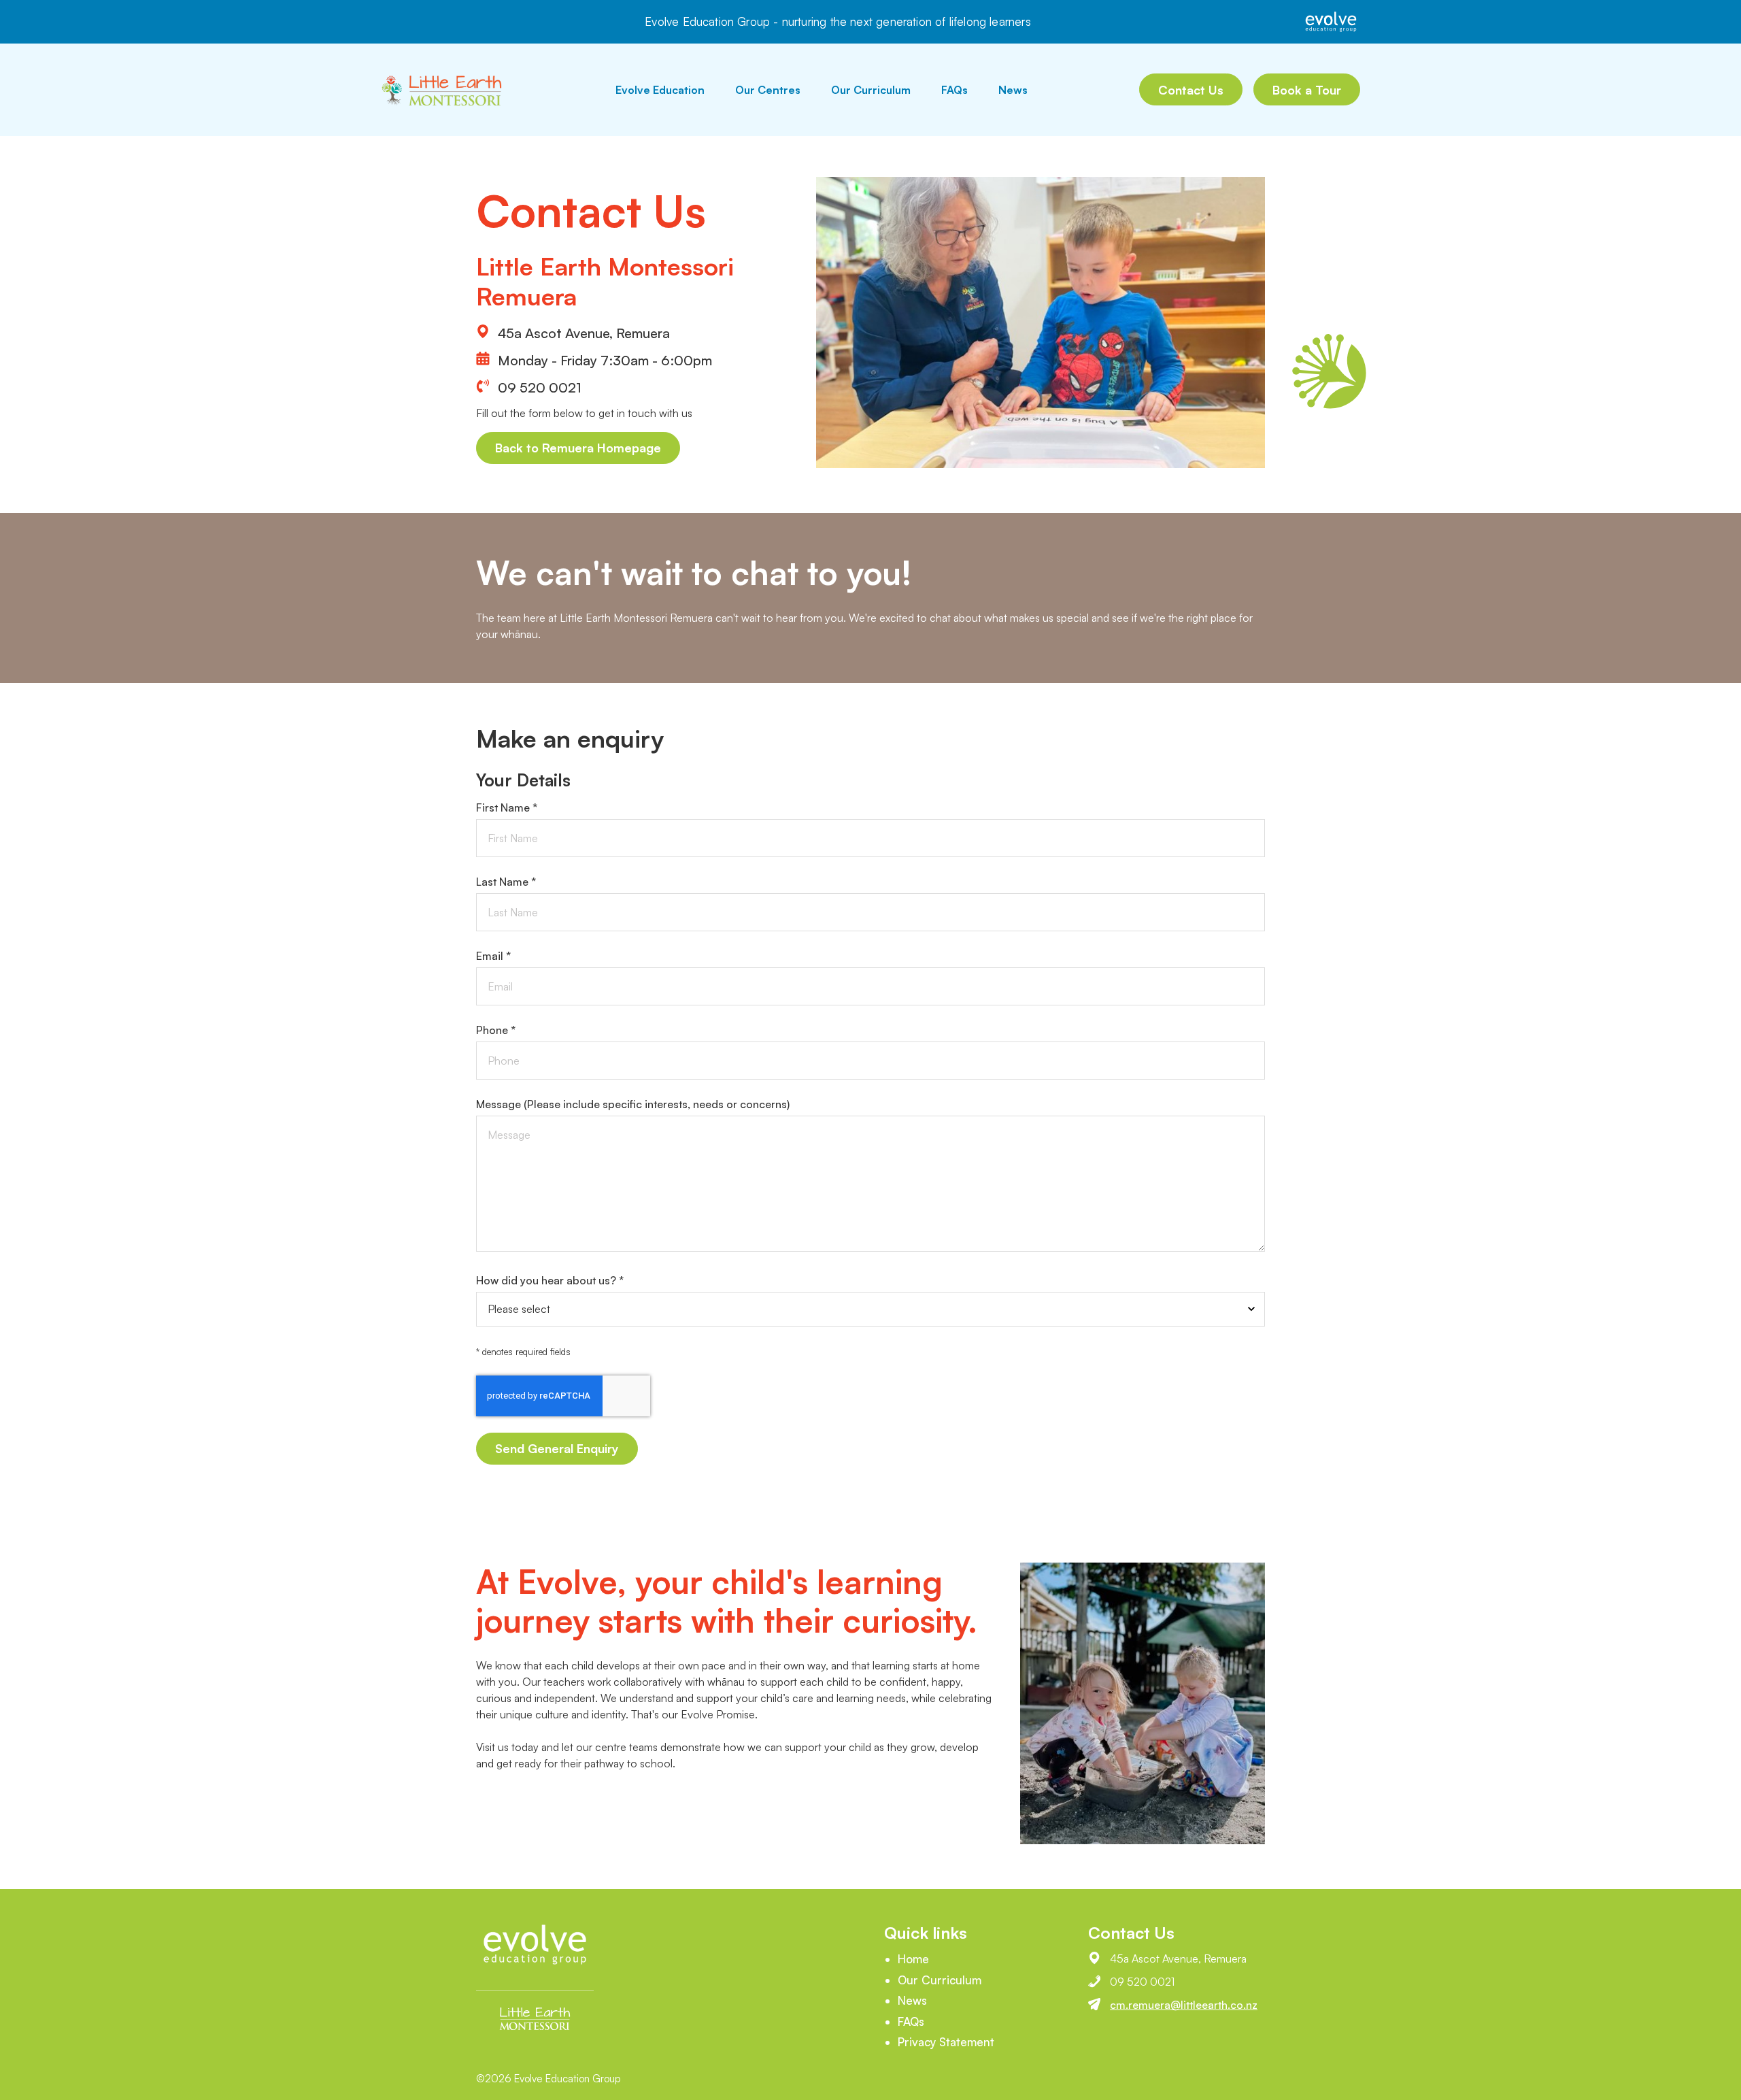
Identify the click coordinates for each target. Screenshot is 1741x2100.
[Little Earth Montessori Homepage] (442, 90)
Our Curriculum (871, 90)
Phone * (496, 1030)
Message (633, 1104)
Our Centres (768, 90)
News (1013, 90)
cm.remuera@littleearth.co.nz (1184, 2005)
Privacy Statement (946, 2042)
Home (913, 1959)
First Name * (507, 807)
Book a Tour (1307, 90)
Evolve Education (660, 90)
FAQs (954, 90)
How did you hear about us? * (550, 1280)
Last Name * (506, 882)
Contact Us (1191, 90)
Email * (493, 956)
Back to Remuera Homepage (578, 448)
